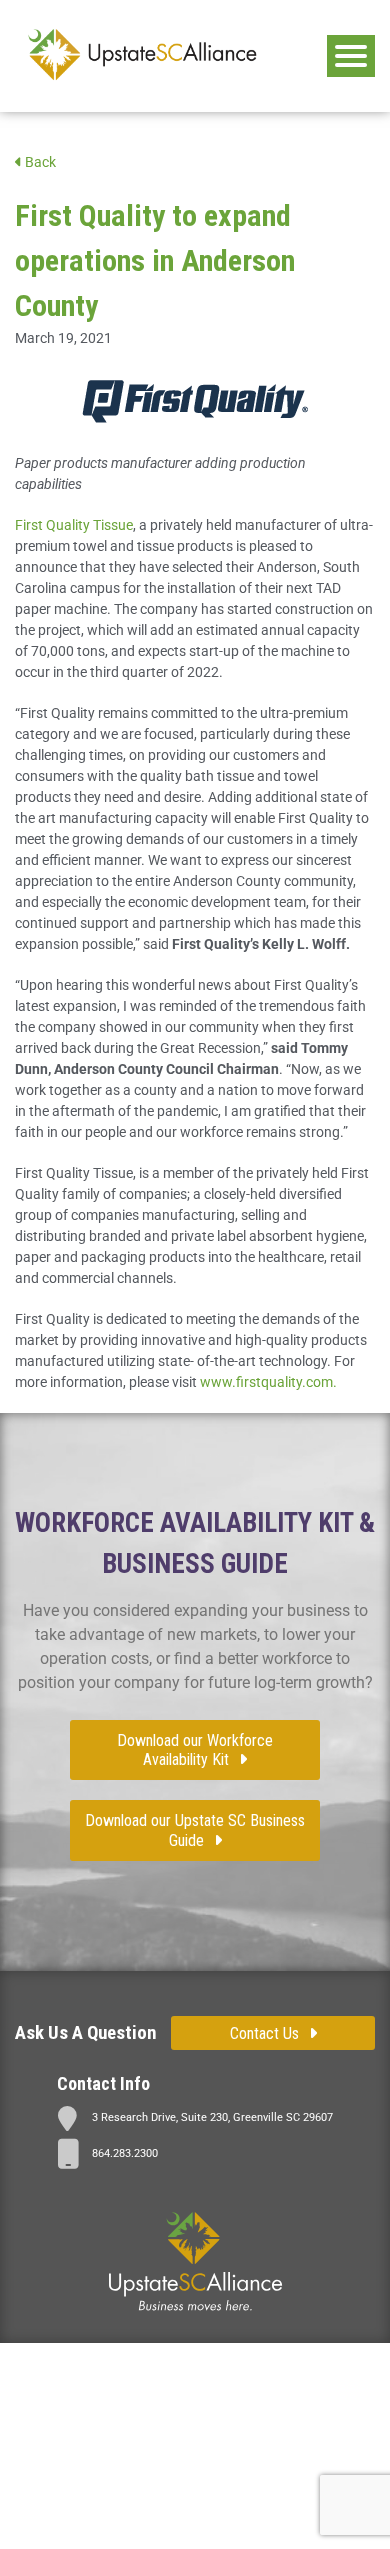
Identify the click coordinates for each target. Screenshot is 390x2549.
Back (39, 162)
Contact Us (264, 2033)
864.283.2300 (125, 2153)
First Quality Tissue (74, 525)
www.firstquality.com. (268, 1382)
